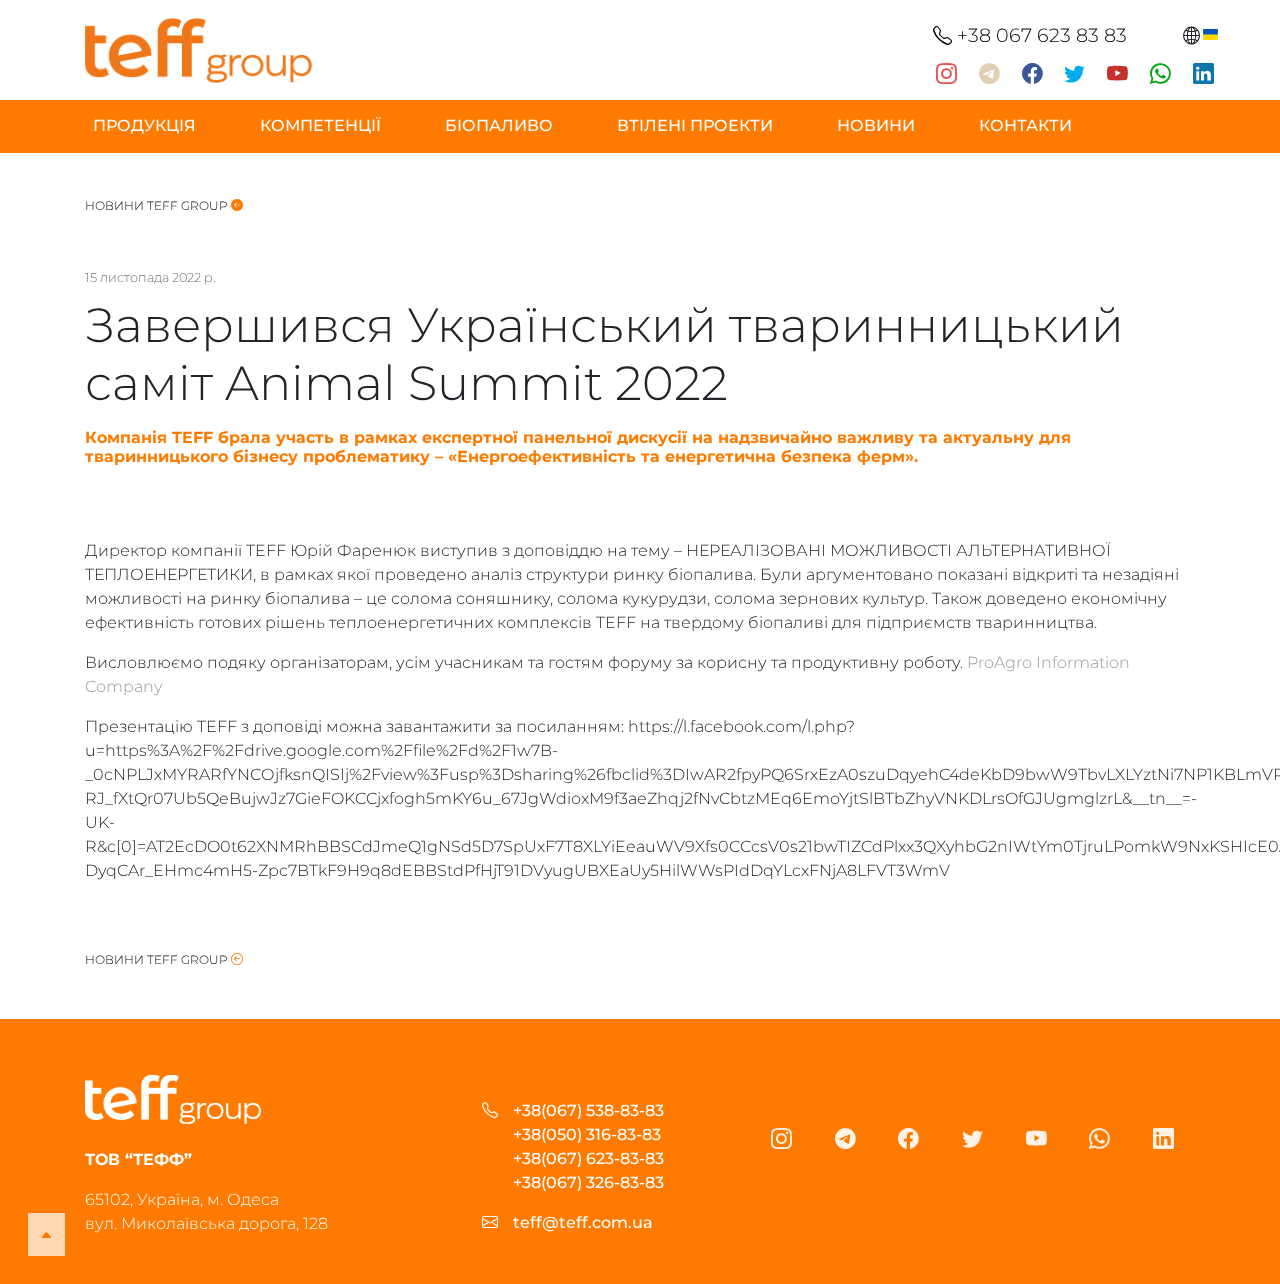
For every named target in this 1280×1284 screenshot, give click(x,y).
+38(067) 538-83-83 (588, 1110)
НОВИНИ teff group (158, 205)
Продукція (144, 125)
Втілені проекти (695, 125)
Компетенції (320, 125)
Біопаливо (499, 125)
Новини (876, 125)
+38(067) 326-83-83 (588, 1182)
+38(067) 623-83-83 (588, 1158)
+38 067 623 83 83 (1039, 35)
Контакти (1025, 125)
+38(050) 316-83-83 (587, 1134)
